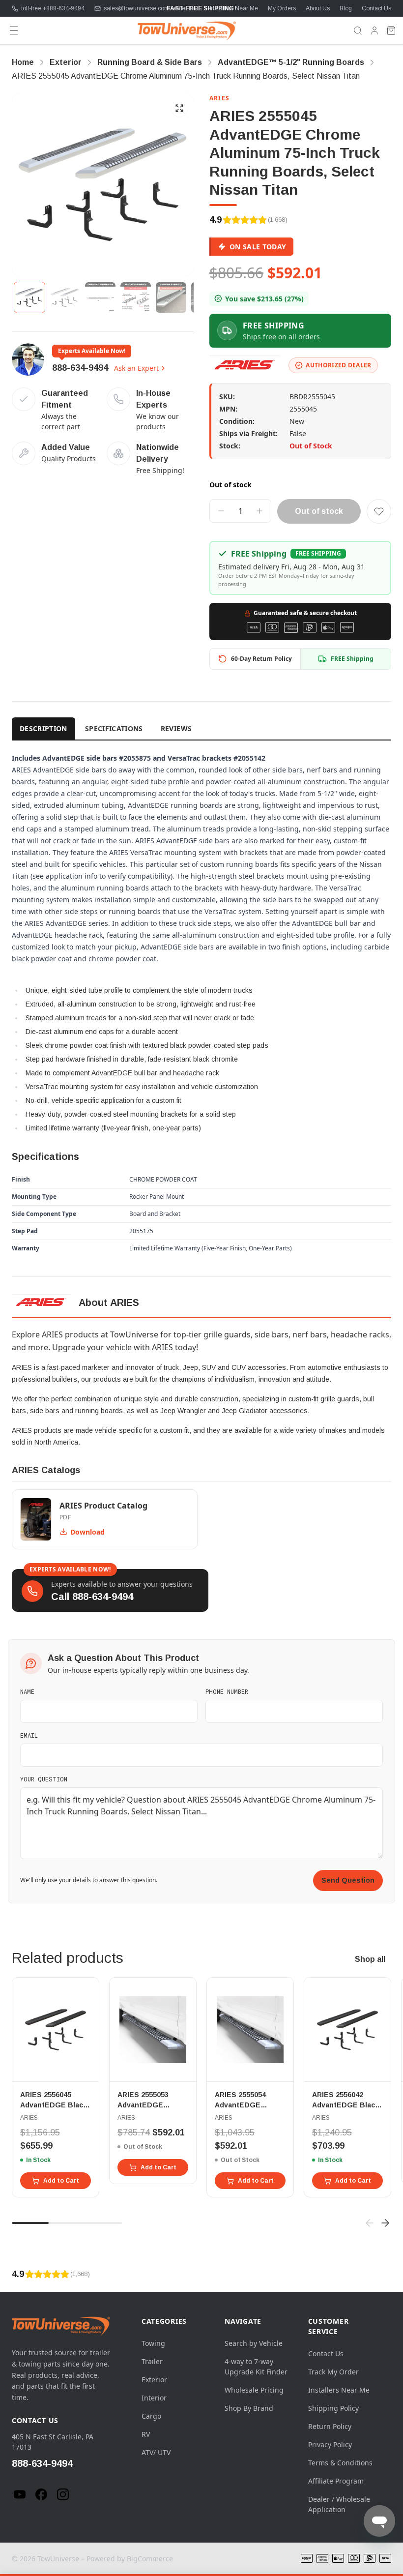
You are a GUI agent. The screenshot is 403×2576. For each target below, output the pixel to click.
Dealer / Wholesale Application (339, 2504)
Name (27, 1691)
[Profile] (374, 30)
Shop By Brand (249, 2408)
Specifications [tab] (114, 728)
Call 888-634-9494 (92, 1597)
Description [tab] (43, 728)
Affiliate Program (336, 2481)
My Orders (282, 8)
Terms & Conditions (340, 2463)
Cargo (151, 2416)
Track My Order (333, 2372)
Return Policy (330, 2426)
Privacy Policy (330, 2444)
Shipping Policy (333, 2408)
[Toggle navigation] (14, 30)
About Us (318, 8)
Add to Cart (61, 2181)
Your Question (44, 1779)
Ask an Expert (136, 368)
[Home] (187, 30)
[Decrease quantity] (221, 511)
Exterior (154, 2380)
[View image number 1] (29, 297)
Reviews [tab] (176, 728)
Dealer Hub (184, 8)
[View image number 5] (171, 297)
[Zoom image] (179, 108)
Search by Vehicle (254, 2343)
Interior (154, 2398)
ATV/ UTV (156, 2452)
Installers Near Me (234, 8)
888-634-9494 (80, 368)
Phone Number (227, 1691)
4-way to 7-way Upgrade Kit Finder (256, 2367)
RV (146, 2434)
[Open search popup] (358, 30)
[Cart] (391, 30)
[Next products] (385, 2223)
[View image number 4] (136, 297)
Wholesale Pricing (254, 2390)
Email (29, 1735)
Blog (346, 8)
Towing (153, 2343)
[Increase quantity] (259, 511)
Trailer (152, 2361)
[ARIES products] (245, 365)
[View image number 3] (100, 297)
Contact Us (376, 8)
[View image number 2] (65, 297)
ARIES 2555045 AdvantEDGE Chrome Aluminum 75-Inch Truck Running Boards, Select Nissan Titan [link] (186, 76)
